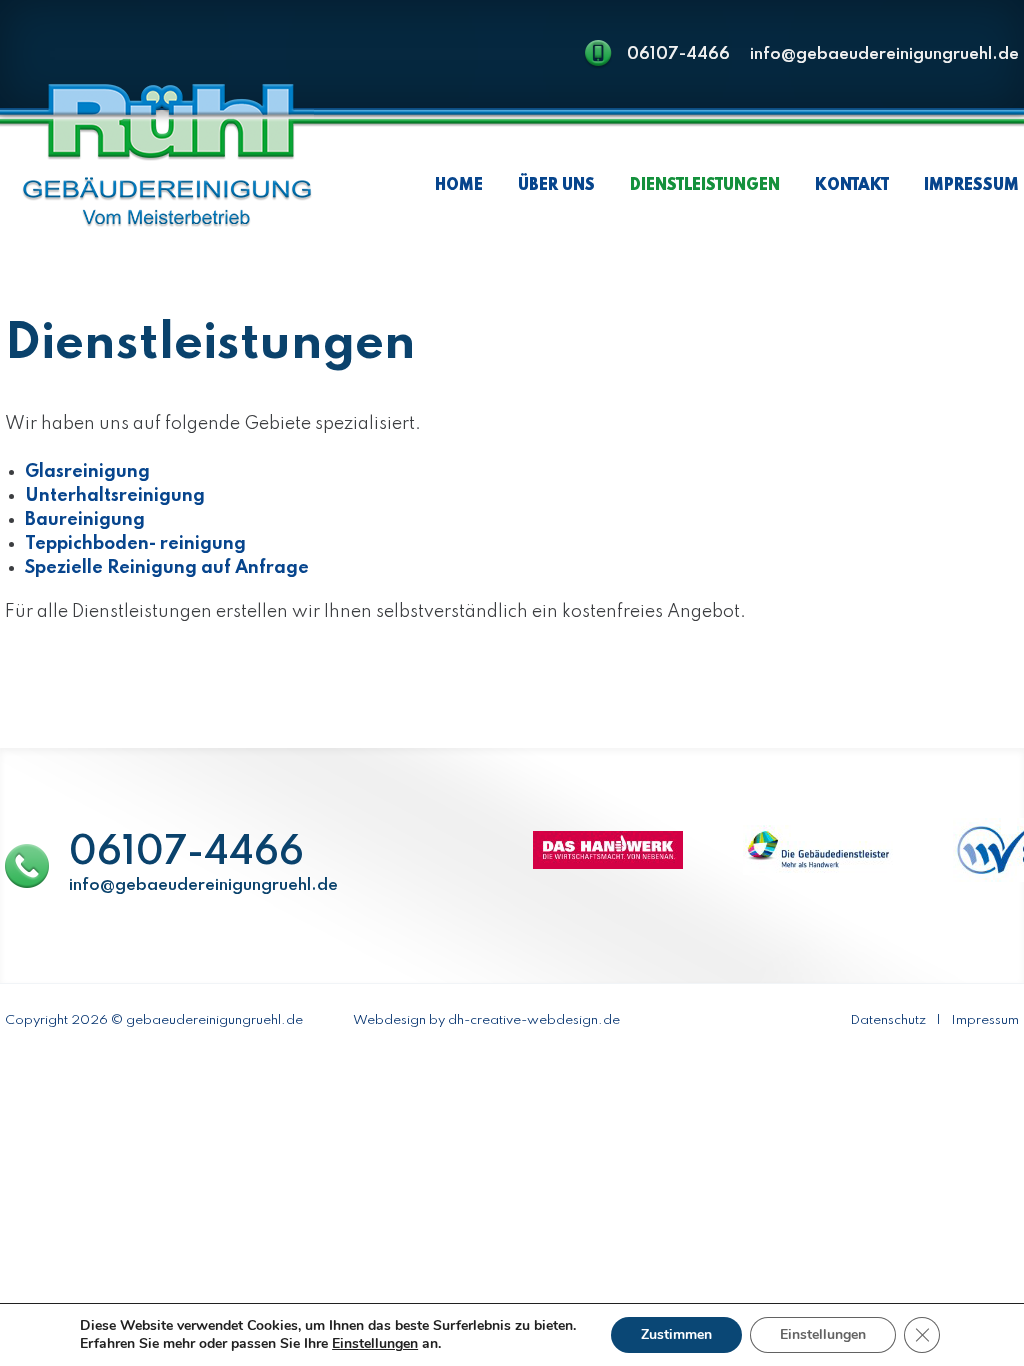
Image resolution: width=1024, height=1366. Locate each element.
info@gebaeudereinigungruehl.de (884, 54)
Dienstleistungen (705, 186)
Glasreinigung (87, 472)
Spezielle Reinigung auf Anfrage (167, 568)
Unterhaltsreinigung (115, 496)
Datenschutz (888, 1020)
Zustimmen (676, 1334)
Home (459, 186)
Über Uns (556, 186)
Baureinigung (85, 520)
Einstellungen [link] (375, 1343)
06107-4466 (678, 54)
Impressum (971, 186)
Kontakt (852, 186)
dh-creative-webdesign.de (534, 1020)
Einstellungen (823, 1334)
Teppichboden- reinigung (135, 544)
